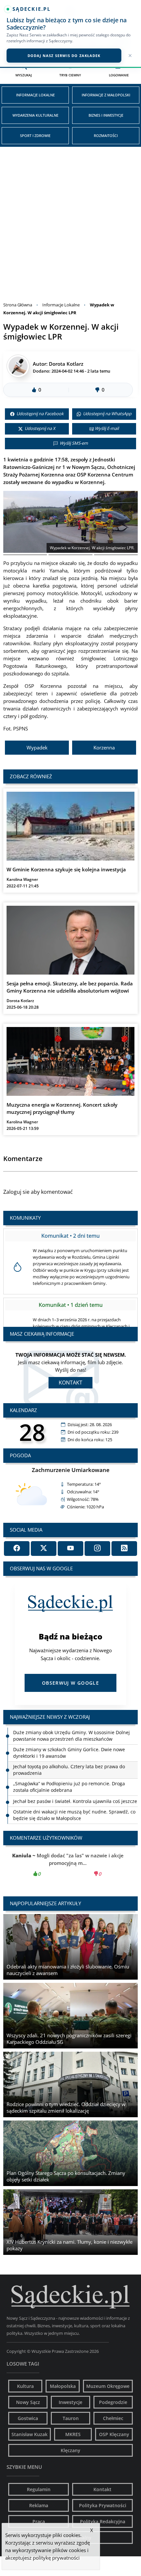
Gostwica (28, 2418)
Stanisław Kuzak (30, 2434)
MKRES (73, 2434)
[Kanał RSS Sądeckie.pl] (124, 1549)
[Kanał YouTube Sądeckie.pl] (70, 1549)
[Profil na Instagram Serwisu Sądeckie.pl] (97, 1549)
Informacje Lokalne (35, 95)
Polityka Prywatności (103, 2505)
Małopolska (63, 2386)
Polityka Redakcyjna (103, 2521)
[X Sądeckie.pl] (44, 1549)
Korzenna (104, 747)
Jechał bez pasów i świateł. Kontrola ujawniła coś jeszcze (75, 1784)
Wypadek (37, 747)
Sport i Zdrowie (35, 136)
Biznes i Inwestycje (106, 115)
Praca (39, 2521)
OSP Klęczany (114, 2434)
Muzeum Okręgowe (108, 2386)
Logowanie (119, 75)
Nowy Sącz (28, 2402)
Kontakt (70, 1383)
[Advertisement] (70, 221)
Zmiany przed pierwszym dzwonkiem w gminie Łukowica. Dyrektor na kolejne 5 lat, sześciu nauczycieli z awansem (75, 1818)
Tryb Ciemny (70, 75)
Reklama (39, 2505)
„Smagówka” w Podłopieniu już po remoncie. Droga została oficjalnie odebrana (69, 1770)
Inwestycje (70, 2402)
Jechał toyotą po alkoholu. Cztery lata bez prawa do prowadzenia (69, 1753)
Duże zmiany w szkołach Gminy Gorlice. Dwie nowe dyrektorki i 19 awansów (69, 1736)
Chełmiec (113, 2418)
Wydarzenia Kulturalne (35, 115)
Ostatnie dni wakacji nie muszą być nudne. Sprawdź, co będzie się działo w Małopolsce (74, 1798)
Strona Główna (18, 305)
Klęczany (70, 2450)
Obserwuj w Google (70, 1683)
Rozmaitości (106, 136)
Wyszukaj (24, 75)
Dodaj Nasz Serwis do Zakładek (64, 56)
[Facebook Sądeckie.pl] (17, 1549)
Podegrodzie (113, 2402)
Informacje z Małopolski (106, 95)
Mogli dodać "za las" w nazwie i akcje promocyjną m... (70, 1865)
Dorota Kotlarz (66, 364)
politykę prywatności (56, 2558)
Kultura (25, 2386)
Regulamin (39, 2489)
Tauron (71, 2418)
